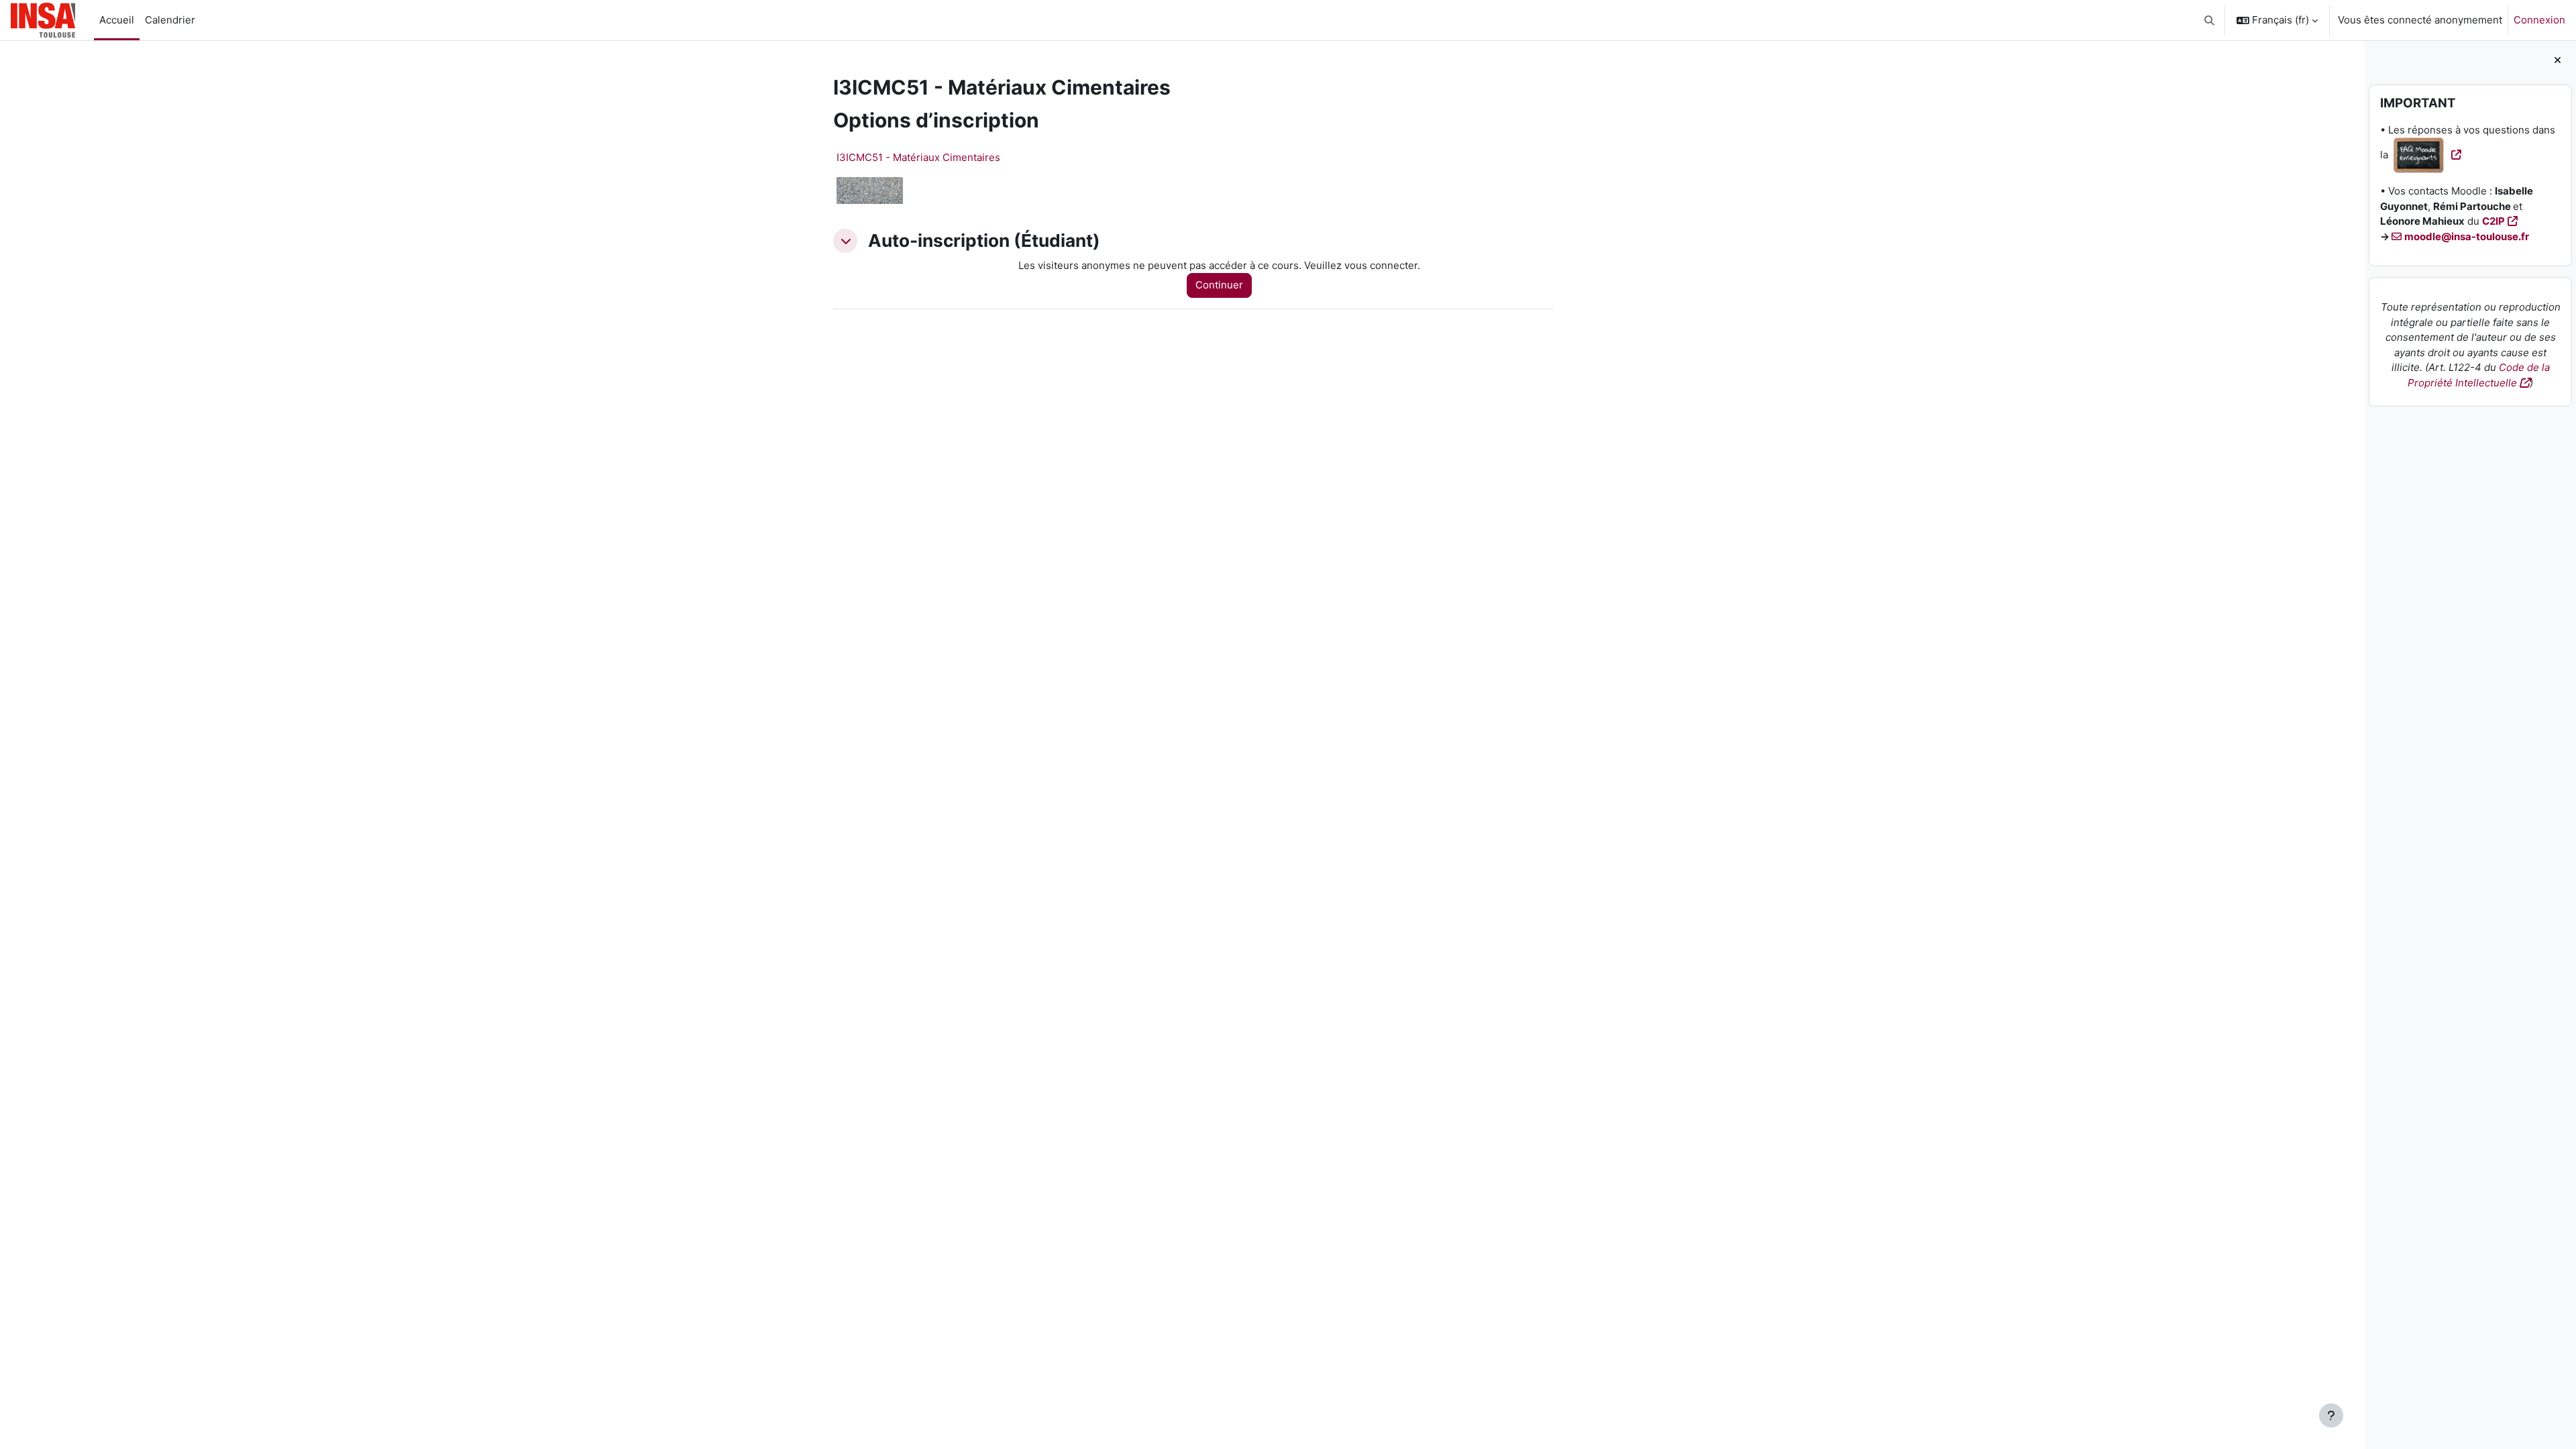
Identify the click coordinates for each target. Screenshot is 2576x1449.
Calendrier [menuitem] (170, 20)
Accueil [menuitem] (117, 20)
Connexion (2539, 20)
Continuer (1219, 285)
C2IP (2493, 221)
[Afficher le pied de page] (2331, 1415)
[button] (2210, 20)
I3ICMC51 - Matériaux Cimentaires (918, 157)
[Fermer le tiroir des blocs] (2558, 61)
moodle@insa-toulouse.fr (2467, 236)
